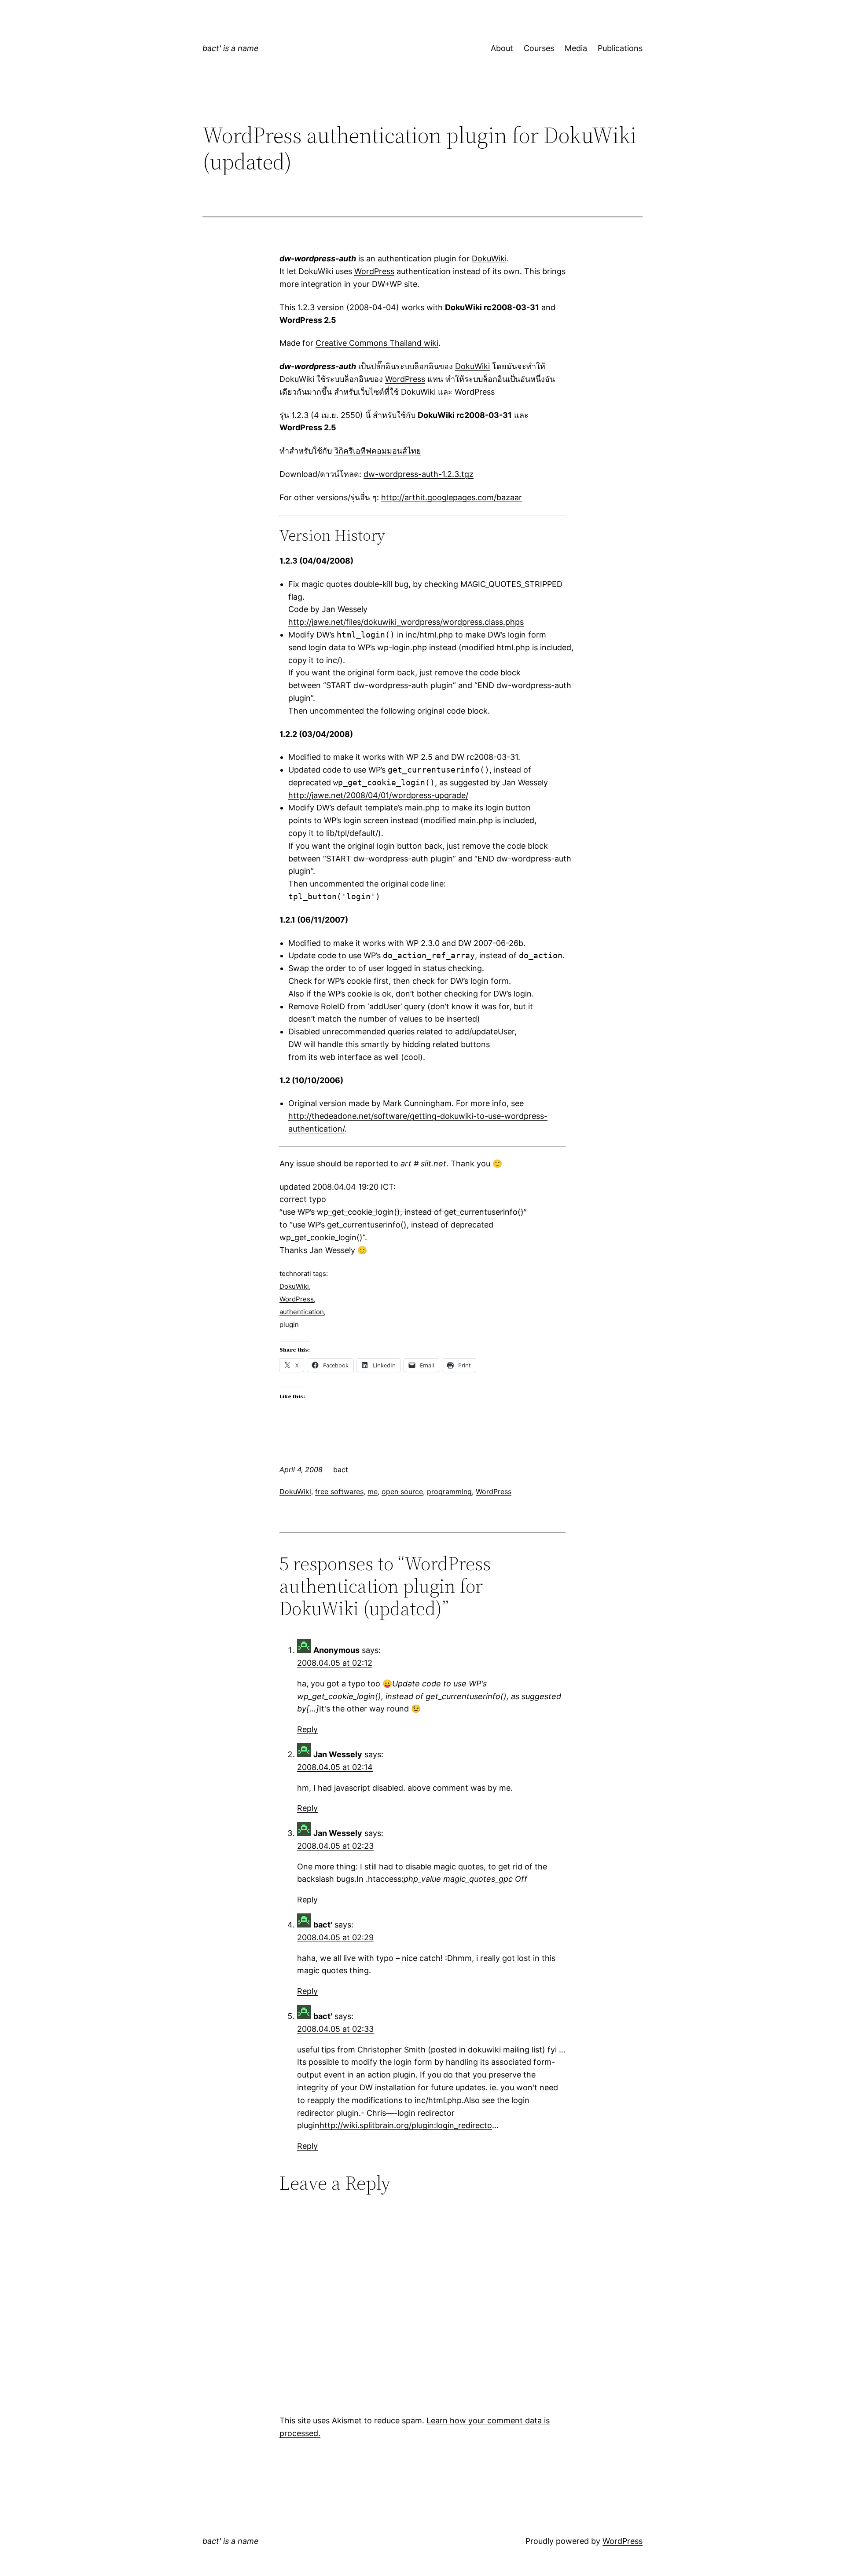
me (373, 1491)
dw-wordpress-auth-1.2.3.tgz (419, 474)
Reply (307, 1729)
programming (449, 1491)
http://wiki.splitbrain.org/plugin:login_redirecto (406, 2125)
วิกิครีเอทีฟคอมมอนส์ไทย (378, 451)
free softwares (339, 1491)
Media (576, 48)
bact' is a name (231, 48)
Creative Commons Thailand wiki (377, 343)
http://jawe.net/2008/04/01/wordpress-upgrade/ (378, 795)
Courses (539, 48)
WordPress (374, 271)
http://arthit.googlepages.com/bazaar (452, 497)
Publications (620, 48)
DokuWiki (489, 258)
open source (402, 1491)
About (502, 48)
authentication (302, 1312)
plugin (289, 1325)
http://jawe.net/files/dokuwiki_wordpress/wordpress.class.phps (406, 622)
